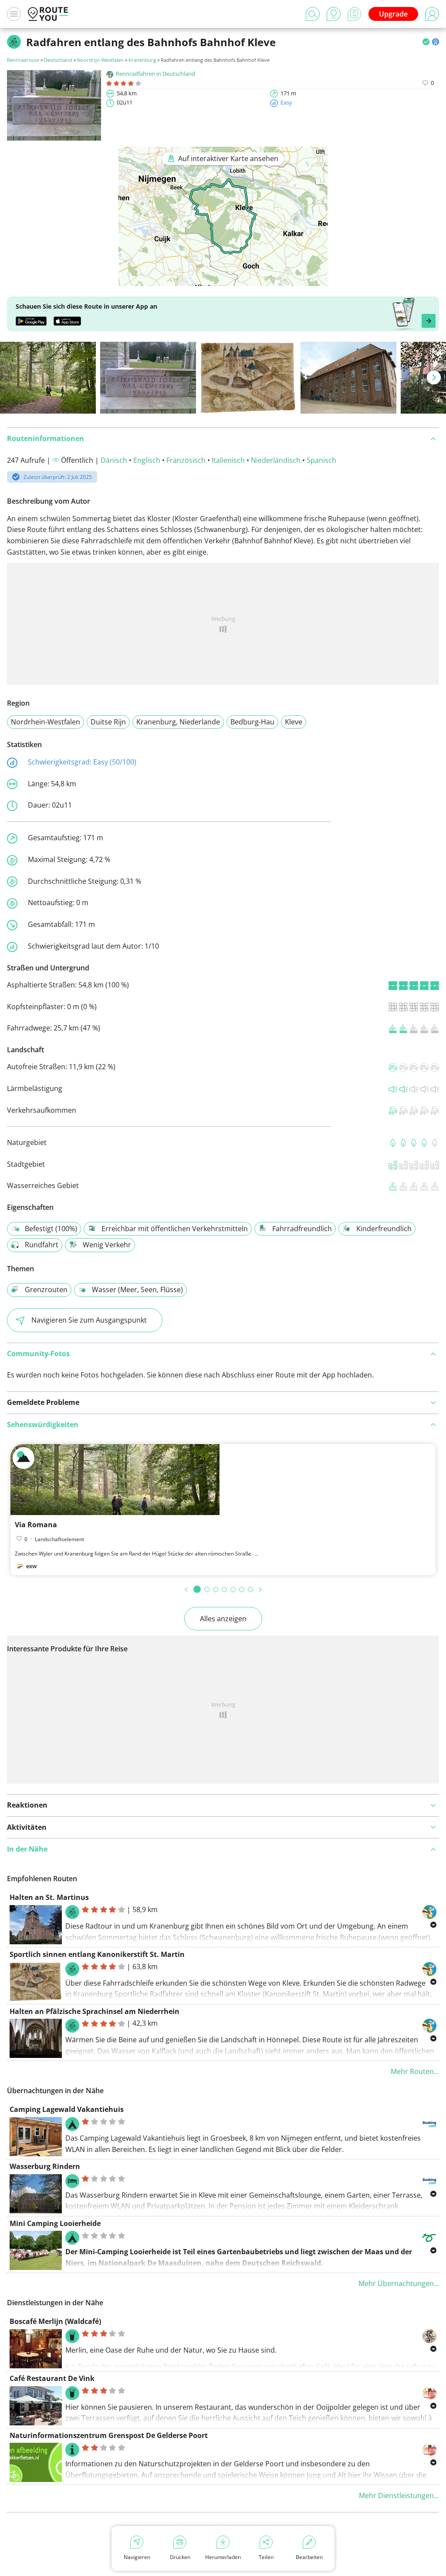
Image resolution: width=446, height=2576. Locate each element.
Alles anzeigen (223, 1619)
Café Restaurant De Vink (52, 2378)
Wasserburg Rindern (45, 2166)
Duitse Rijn (108, 722)
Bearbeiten (309, 2557)
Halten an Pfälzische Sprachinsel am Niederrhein (95, 2011)
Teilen (266, 2557)
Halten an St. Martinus (49, 1897)
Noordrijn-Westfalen (100, 60)
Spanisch (321, 460)
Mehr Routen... (415, 2071)
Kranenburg (142, 60)
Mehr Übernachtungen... (399, 2283)
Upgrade (393, 14)
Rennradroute (23, 60)
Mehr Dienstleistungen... (399, 2495)
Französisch (186, 460)
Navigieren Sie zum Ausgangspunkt (89, 1320)
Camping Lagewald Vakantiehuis (67, 2109)
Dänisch (114, 460)
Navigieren (137, 2557)
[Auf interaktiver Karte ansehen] (223, 280)
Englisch (147, 460)
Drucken (180, 2557)
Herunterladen (223, 2557)
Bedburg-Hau (252, 722)
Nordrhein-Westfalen (46, 722)
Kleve (294, 722)
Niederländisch (276, 460)
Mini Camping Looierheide (55, 2223)
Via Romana (36, 1525)
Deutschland (58, 60)
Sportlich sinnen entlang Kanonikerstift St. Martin (97, 1954)
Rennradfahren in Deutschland (155, 74)
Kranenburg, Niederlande (178, 722)
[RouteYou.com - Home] (48, 14)
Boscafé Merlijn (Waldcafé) (55, 2321)
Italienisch (228, 460)
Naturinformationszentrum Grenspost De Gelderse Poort (109, 2435)
